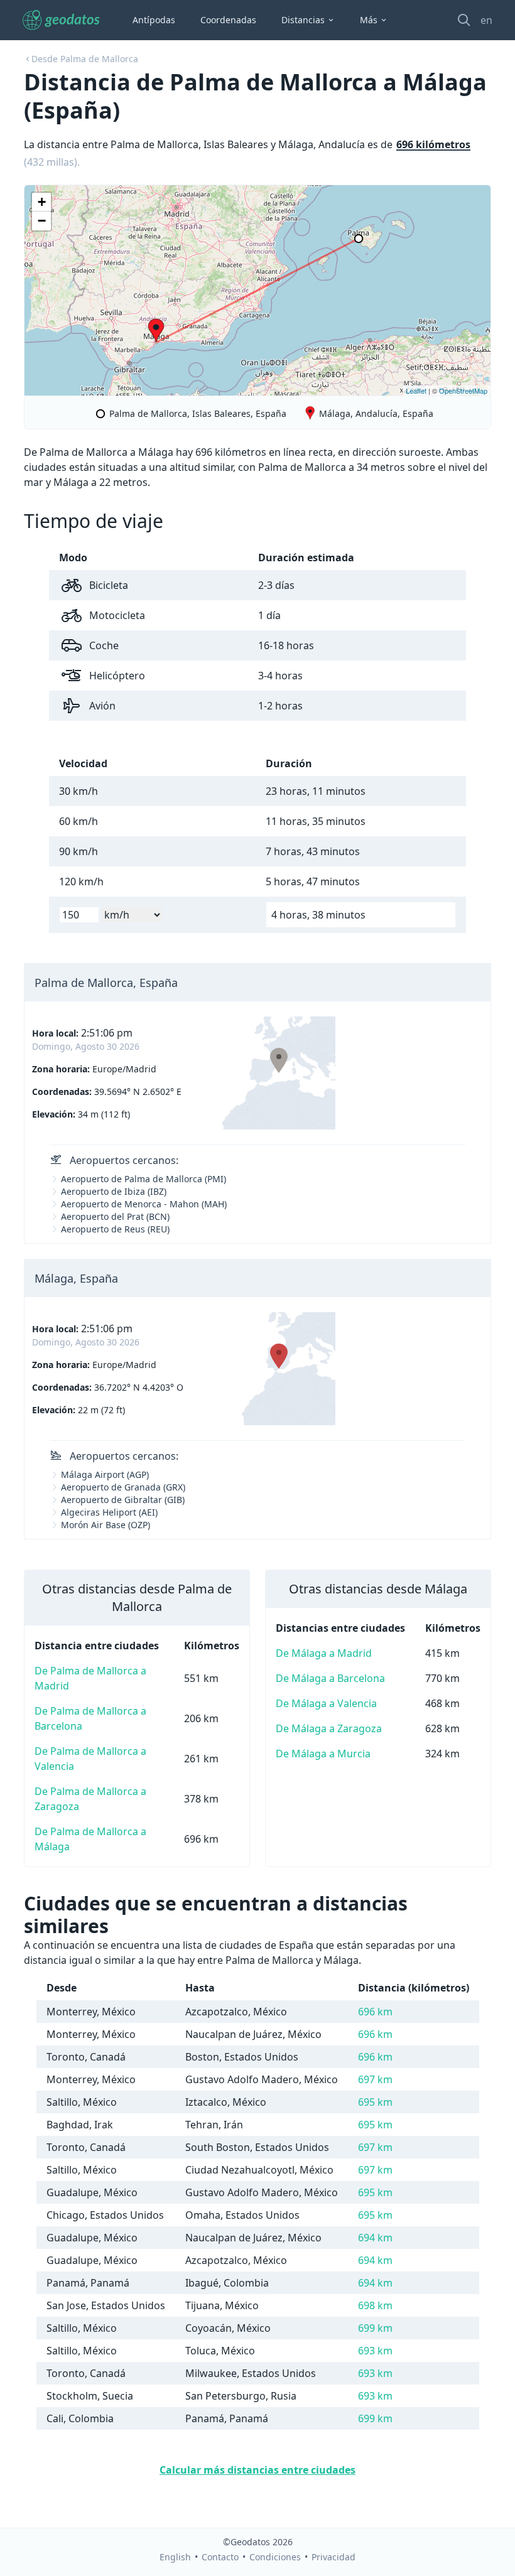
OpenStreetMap (463, 391)
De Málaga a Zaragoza (329, 1728)
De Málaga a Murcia (323, 1754)
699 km (375, 2328)
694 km (375, 2238)
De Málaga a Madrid (324, 1653)
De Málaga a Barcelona (330, 1678)
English (175, 2557)
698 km (375, 2305)
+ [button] (42, 202)
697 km (375, 2079)
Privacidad (333, 2557)
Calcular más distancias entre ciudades (257, 2470)
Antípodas (154, 20)
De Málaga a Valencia (326, 1703)
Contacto (220, 2557)
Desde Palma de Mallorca (85, 59)
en (486, 20)
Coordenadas (228, 20)
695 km (375, 2102)
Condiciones (275, 2557)
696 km (375, 2012)
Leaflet (416, 391)
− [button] (42, 221)
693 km (375, 2351)
